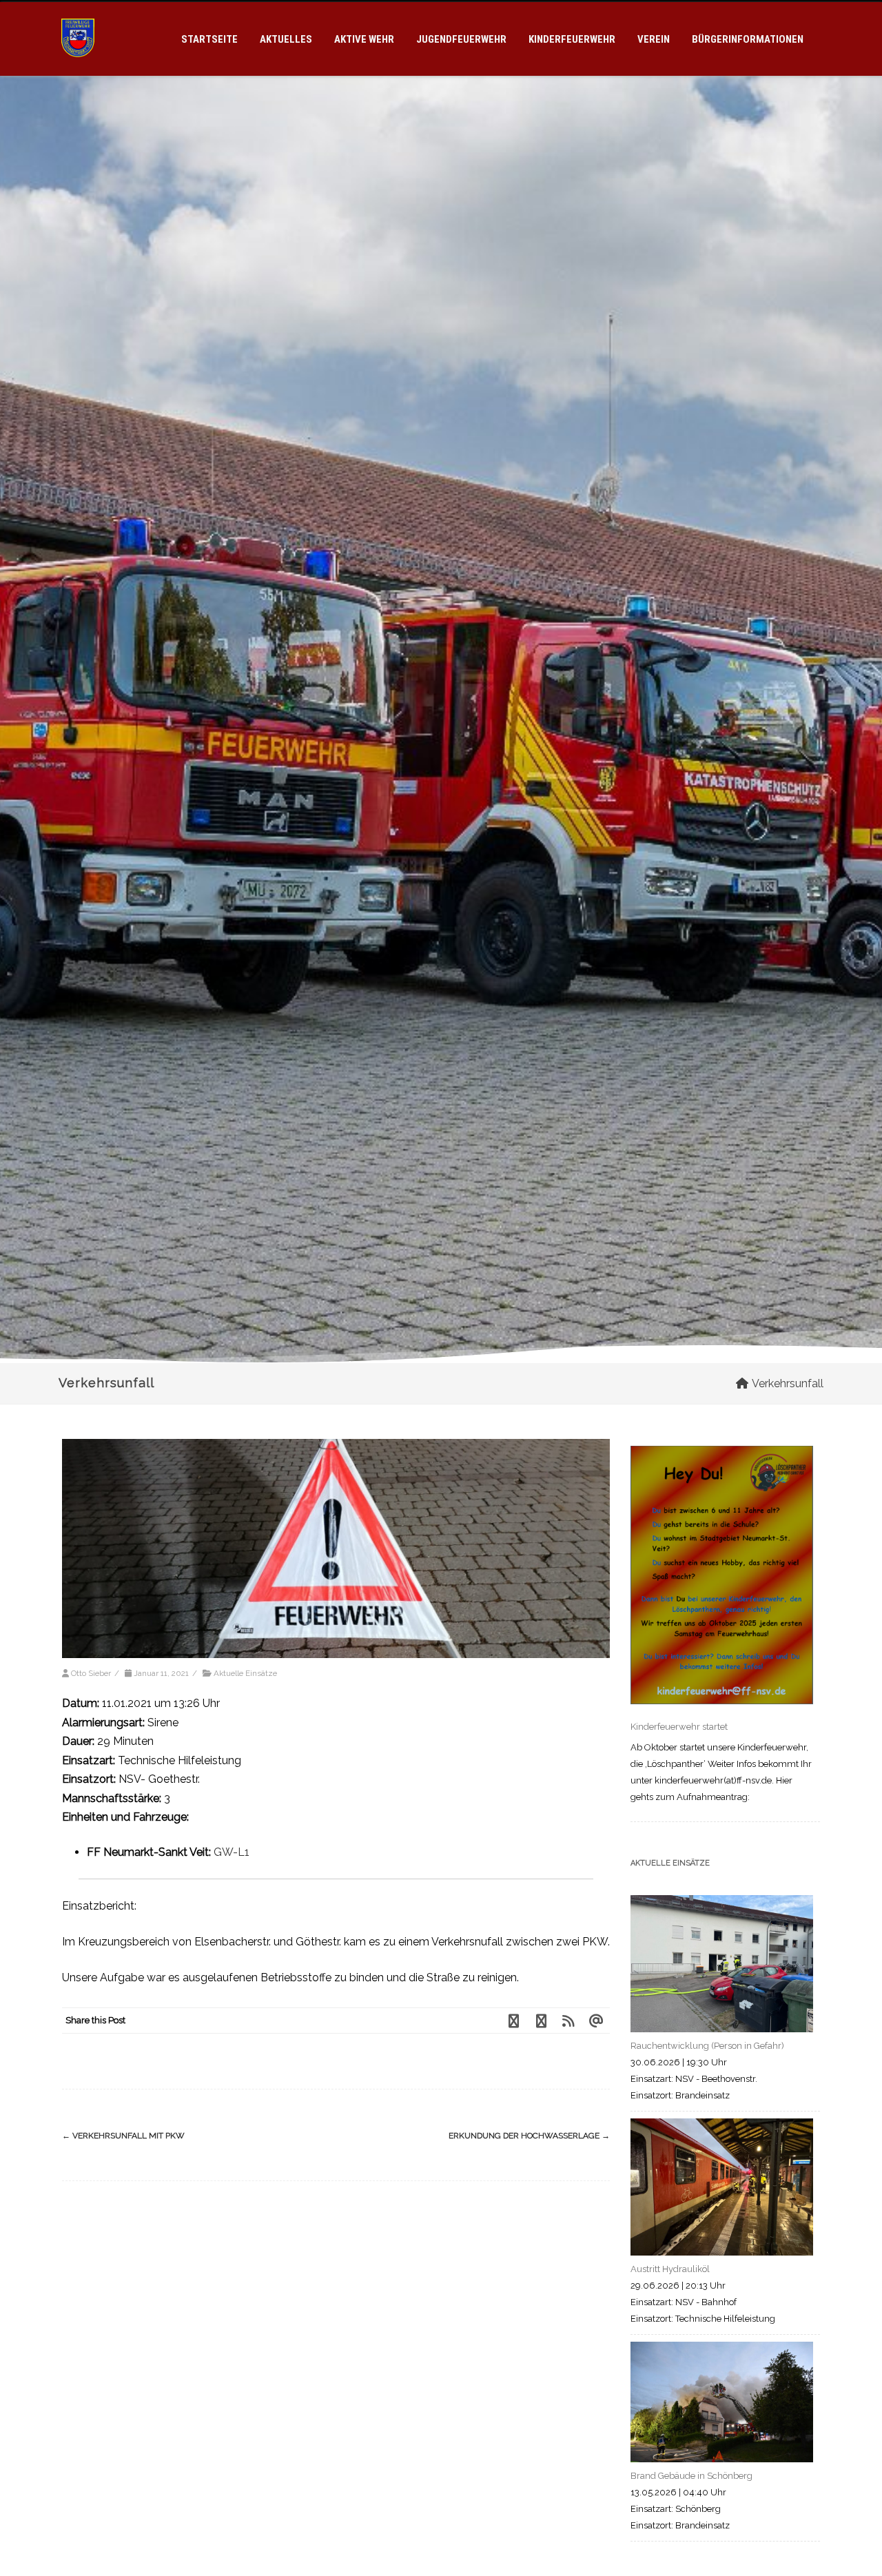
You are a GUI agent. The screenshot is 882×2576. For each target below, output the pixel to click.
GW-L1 (232, 1852)
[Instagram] (541, 2021)
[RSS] (568, 2021)
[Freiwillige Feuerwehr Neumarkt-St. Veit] (78, 70)
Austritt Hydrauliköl (670, 2269)
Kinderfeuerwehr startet (679, 1727)
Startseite (209, 39)
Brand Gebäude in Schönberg (691, 2476)
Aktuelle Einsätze (245, 1673)
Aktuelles (286, 39)
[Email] (596, 2021)
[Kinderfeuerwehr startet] (722, 1578)
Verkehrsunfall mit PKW (123, 2136)
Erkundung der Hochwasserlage (529, 2136)
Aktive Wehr (364, 39)
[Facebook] (513, 2021)
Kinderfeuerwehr (572, 39)
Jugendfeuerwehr (461, 39)
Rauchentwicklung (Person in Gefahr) (707, 2046)
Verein (654, 39)
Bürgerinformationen (748, 39)
